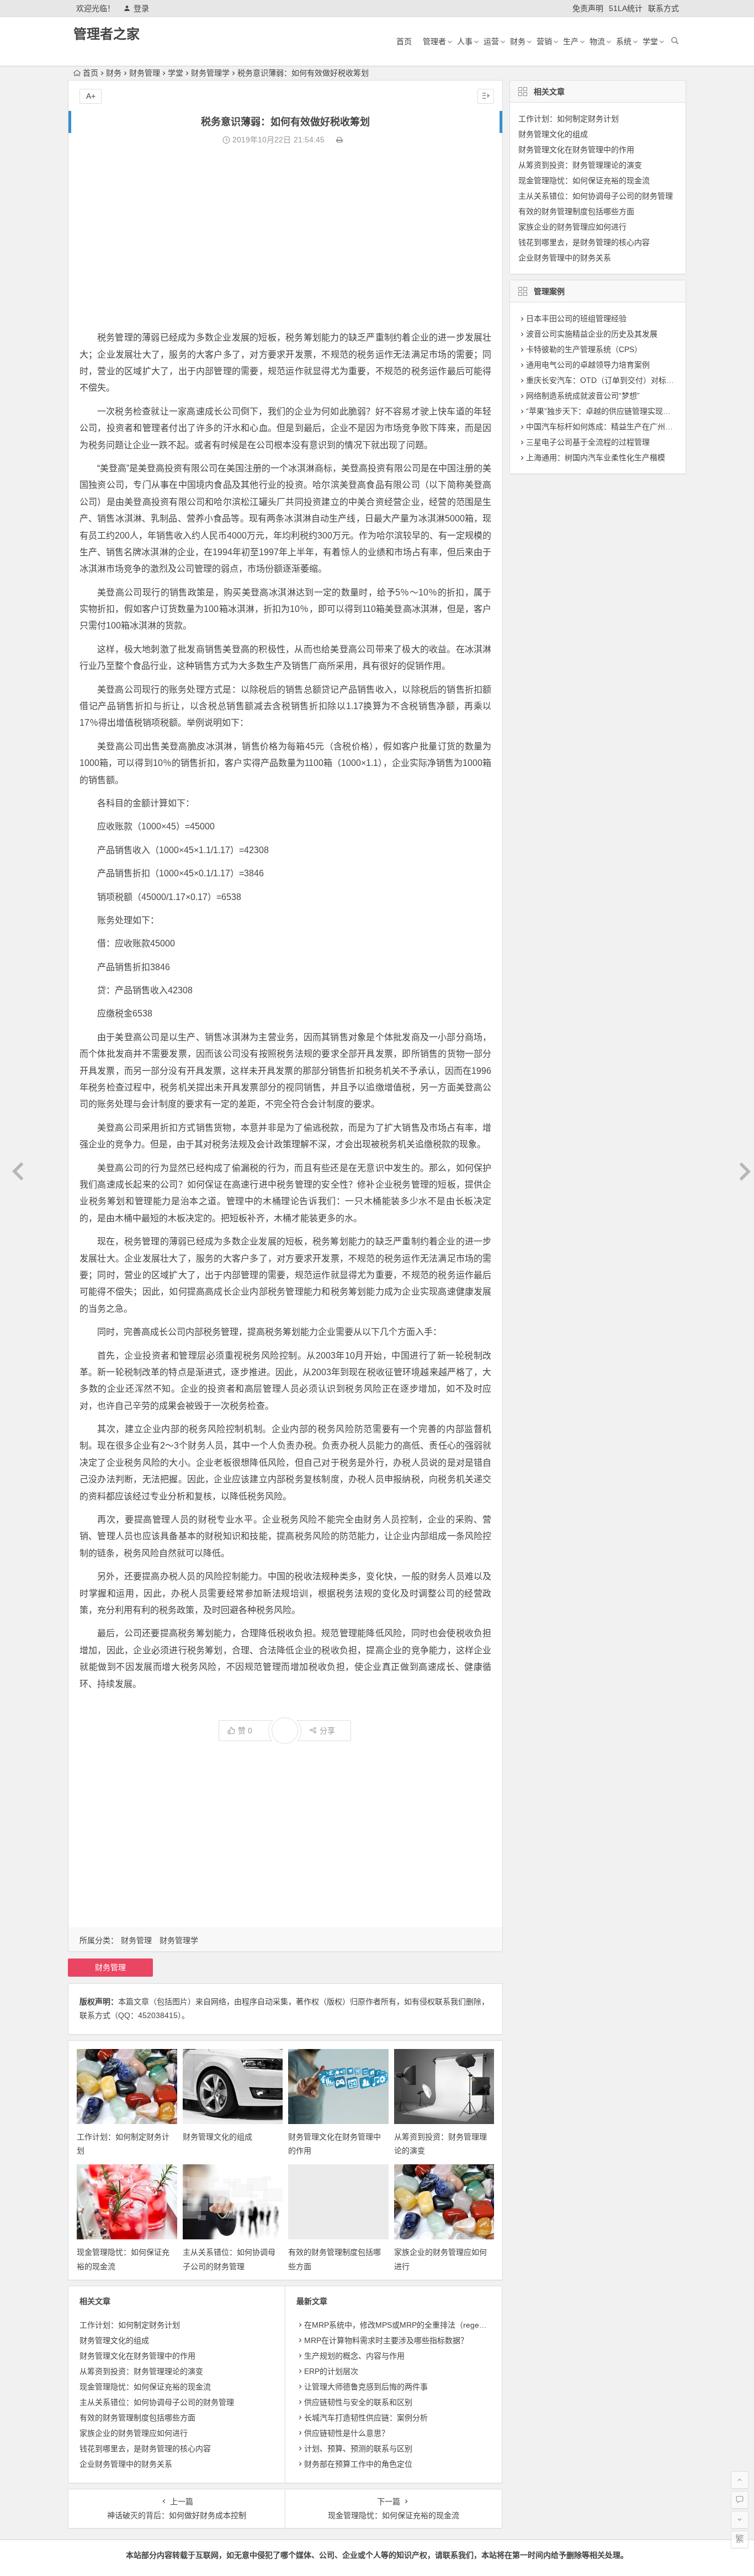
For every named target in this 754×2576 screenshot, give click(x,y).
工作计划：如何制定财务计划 (130, 2325)
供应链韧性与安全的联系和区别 (358, 2402)
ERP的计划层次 (331, 2371)
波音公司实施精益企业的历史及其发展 (592, 334)
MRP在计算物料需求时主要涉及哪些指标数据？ (386, 2340)
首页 (404, 41)
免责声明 (588, 8)
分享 (327, 1731)
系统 (624, 41)
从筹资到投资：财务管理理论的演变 (141, 2371)
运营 (491, 41)
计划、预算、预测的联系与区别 (358, 2449)
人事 (465, 41)
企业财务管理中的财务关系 (126, 2464)
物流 (597, 41)
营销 (544, 41)
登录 (141, 8)
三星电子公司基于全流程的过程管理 (588, 442)
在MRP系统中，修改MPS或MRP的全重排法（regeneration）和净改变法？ (433, 2325)
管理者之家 (107, 34)
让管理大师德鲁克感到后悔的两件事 (366, 2387)
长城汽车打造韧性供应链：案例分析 (366, 2418)
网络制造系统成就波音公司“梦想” (583, 396)
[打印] (339, 140)
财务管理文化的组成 (217, 2137)
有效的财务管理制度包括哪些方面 (137, 2418)
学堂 (650, 41)
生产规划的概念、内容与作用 (354, 2356)
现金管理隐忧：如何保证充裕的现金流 (145, 2387)
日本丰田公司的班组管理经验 (576, 318)
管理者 (434, 41)
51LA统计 (626, 8)
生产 (571, 41)
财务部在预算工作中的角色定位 (358, 2464)
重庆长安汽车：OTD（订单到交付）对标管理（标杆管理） (627, 380)
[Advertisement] (285, 238)
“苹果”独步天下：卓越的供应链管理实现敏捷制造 (610, 411)
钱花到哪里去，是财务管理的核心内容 (145, 2449)
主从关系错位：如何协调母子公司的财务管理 (157, 2402)
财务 (518, 41)
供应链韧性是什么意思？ (347, 2433)
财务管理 (145, 73)
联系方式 (663, 8)
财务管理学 (210, 73)
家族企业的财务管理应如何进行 (134, 2433)
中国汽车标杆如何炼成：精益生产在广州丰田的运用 (615, 427)
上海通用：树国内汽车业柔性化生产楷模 (596, 457)
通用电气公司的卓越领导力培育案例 (588, 365)
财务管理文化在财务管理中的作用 (137, 2356)
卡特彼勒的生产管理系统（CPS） (584, 349)
